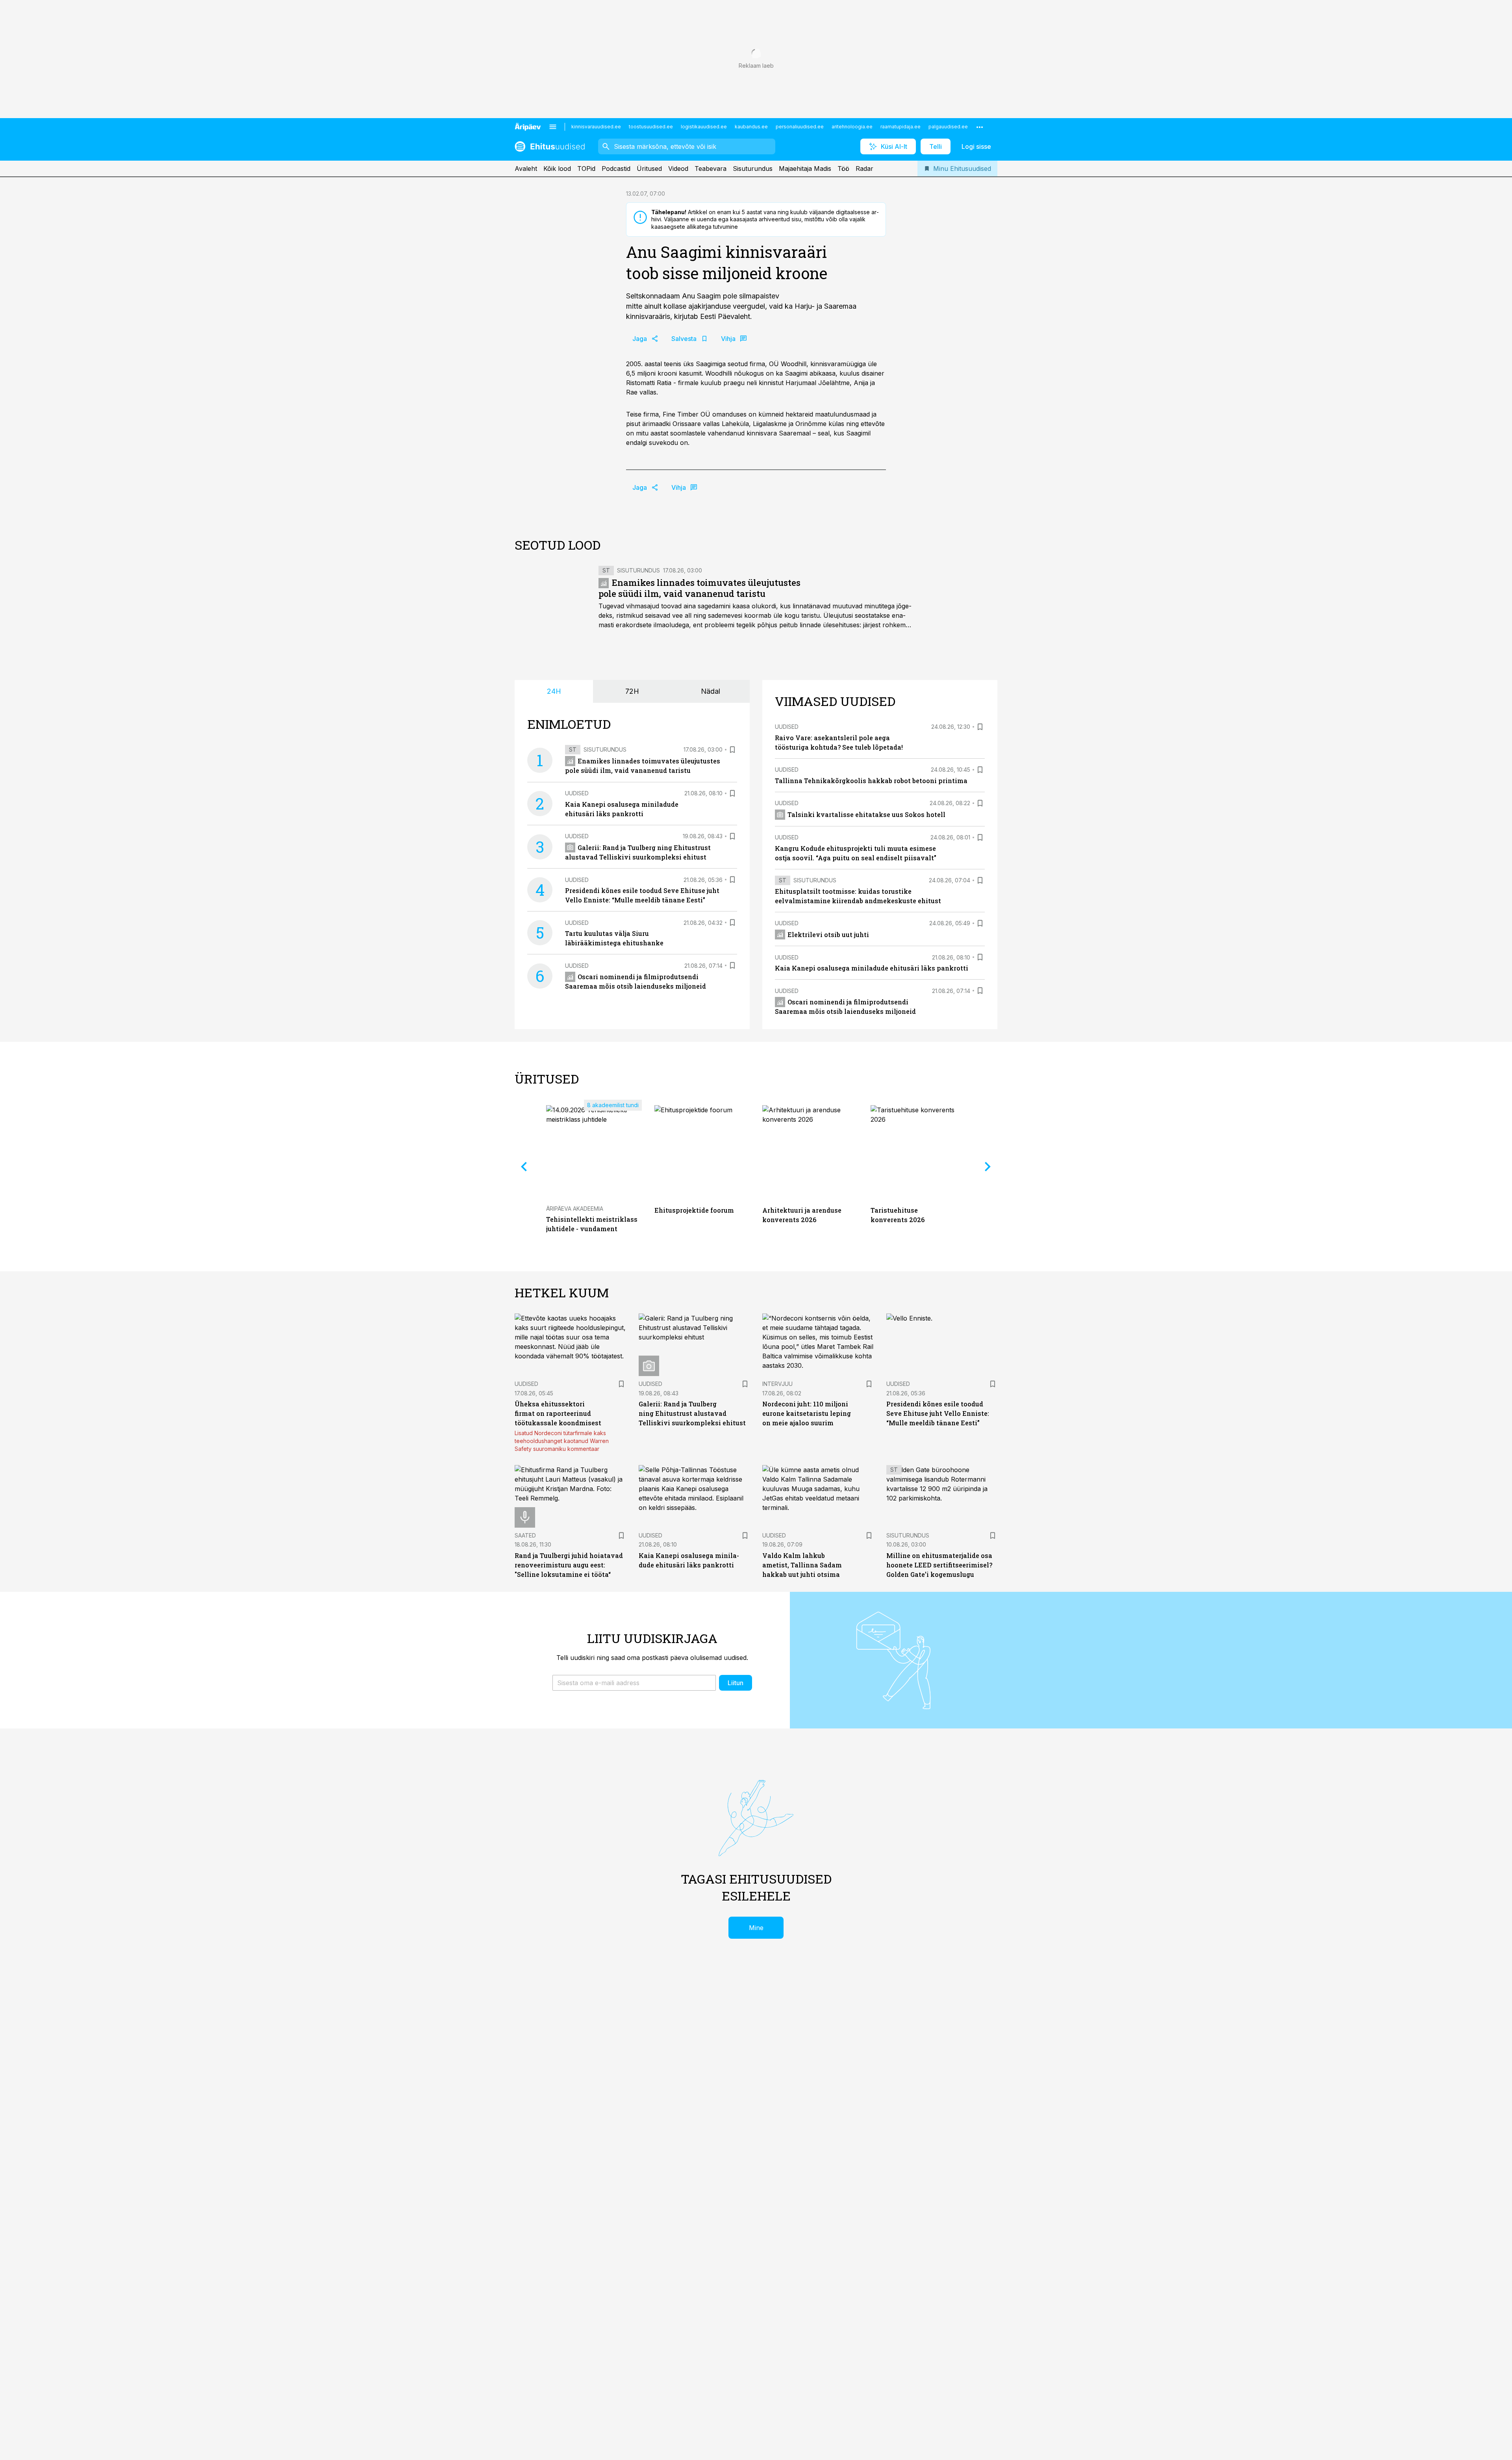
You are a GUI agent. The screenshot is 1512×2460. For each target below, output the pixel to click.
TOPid (586, 169)
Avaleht (526, 169)
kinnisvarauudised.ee (596, 127)
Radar (864, 169)
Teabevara (711, 169)
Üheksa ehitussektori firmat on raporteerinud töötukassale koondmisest (558, 1413)
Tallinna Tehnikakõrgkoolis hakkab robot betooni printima (871, 781)
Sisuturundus (753, 169)
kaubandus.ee (751, 127)
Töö (843, 169)
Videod (678, 169)
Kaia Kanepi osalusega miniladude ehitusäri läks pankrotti (872, 968)
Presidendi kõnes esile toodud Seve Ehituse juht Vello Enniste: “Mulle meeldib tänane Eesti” (938, 1413)
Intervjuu (777, 1384)
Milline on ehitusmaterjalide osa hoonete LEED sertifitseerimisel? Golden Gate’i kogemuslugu (939, 1565)
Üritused (649, 169)
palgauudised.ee (948, 127)
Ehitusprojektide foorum (694, 1210)
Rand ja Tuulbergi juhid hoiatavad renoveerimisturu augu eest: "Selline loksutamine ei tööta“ (569, 1565)
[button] (634, 1683)
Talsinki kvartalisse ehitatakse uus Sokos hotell (866, 814)
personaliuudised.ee (800, 127)
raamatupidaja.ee (901, 127)
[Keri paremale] (988, 1167)
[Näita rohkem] (980, 127)
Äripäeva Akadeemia (575, 1209)
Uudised (577, 793)
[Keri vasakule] (524, 1167)
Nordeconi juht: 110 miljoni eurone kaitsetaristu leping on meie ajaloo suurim (807, 1413)
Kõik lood (557, 169)
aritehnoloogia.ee (852, 127)
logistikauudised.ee (704, 127)
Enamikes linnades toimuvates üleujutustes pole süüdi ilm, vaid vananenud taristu (699, 588)
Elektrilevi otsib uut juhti (828, 935)
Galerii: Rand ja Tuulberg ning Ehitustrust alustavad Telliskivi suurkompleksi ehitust (692, 1413)
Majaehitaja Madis (805, 169)
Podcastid (616, 169)
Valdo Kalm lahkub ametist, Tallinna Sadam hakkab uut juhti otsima (802, 1565)
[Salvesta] (732, 750)
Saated (525, 1535)
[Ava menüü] (553, 127)
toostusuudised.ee (651, 127)
